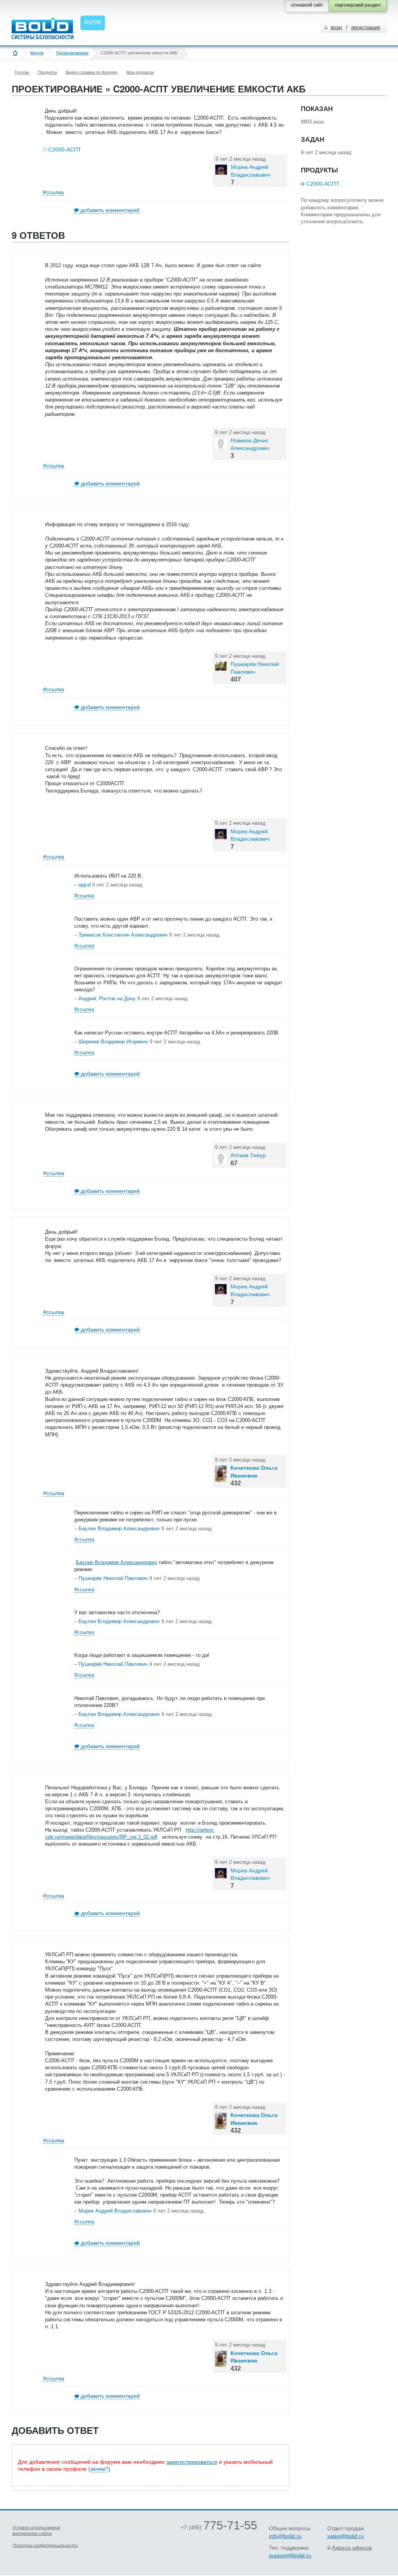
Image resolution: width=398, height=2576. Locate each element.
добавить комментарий (110, 210)
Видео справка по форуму (92, 72)
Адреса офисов (352, 2548)
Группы (22, 72)
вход (336, 27)
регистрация (366, 27)
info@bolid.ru (285, 2536)
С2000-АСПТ (65, 149)
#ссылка (53, 192)
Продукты (47, 72)
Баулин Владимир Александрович (116, 1562)
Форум (37, 53)
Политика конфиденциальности (45, 2545)
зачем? (99, 2469)
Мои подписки (140, 72)
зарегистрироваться (192, 2462)
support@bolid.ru (290, 2555)
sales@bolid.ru (346, 2536)
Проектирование (72, 53)
